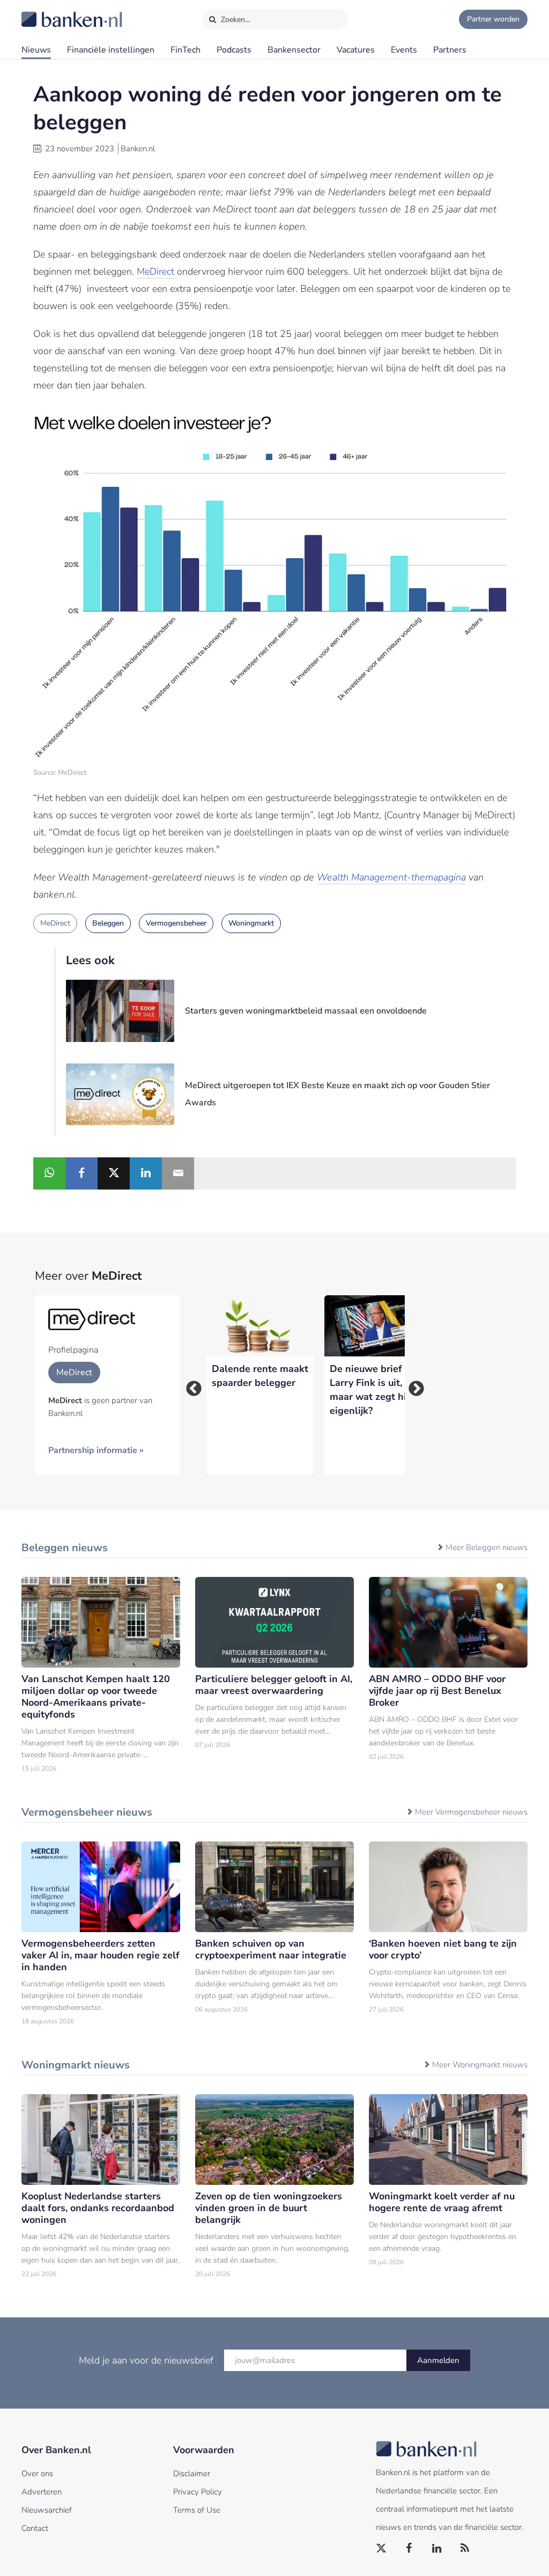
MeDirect (157, 271)
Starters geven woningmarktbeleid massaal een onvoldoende (306, 1011)
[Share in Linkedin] (146, 1173)
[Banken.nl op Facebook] (410, 2549)
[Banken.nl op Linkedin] (437, 2549)
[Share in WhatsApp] (49, 1173)
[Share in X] (114, 1173)
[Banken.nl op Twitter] (382, 2549)
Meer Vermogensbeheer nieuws (471, 1812)
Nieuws (36, 50)
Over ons (37, 2474)
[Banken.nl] (46, 12)
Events (404, 50)
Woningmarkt (251, 923)
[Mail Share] (178, 1173)
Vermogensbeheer (176, 923)
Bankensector (294, 50)
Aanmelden (438, 2360)
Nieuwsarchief (47, 2510)
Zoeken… (235, 20)
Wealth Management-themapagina (391, 877)
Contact (35, 2528)
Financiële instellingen (111, 50)
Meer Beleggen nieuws (487, 1547)
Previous (190, 1385)
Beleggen (108, 923)
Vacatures (356, 50)
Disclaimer (192, 2474)
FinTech (186, 50)
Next (413, 1385)
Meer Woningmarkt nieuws (480, 2065)
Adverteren (42, 2492)
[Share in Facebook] (81, 1173)
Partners (450, 50)
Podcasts (234, 50)
